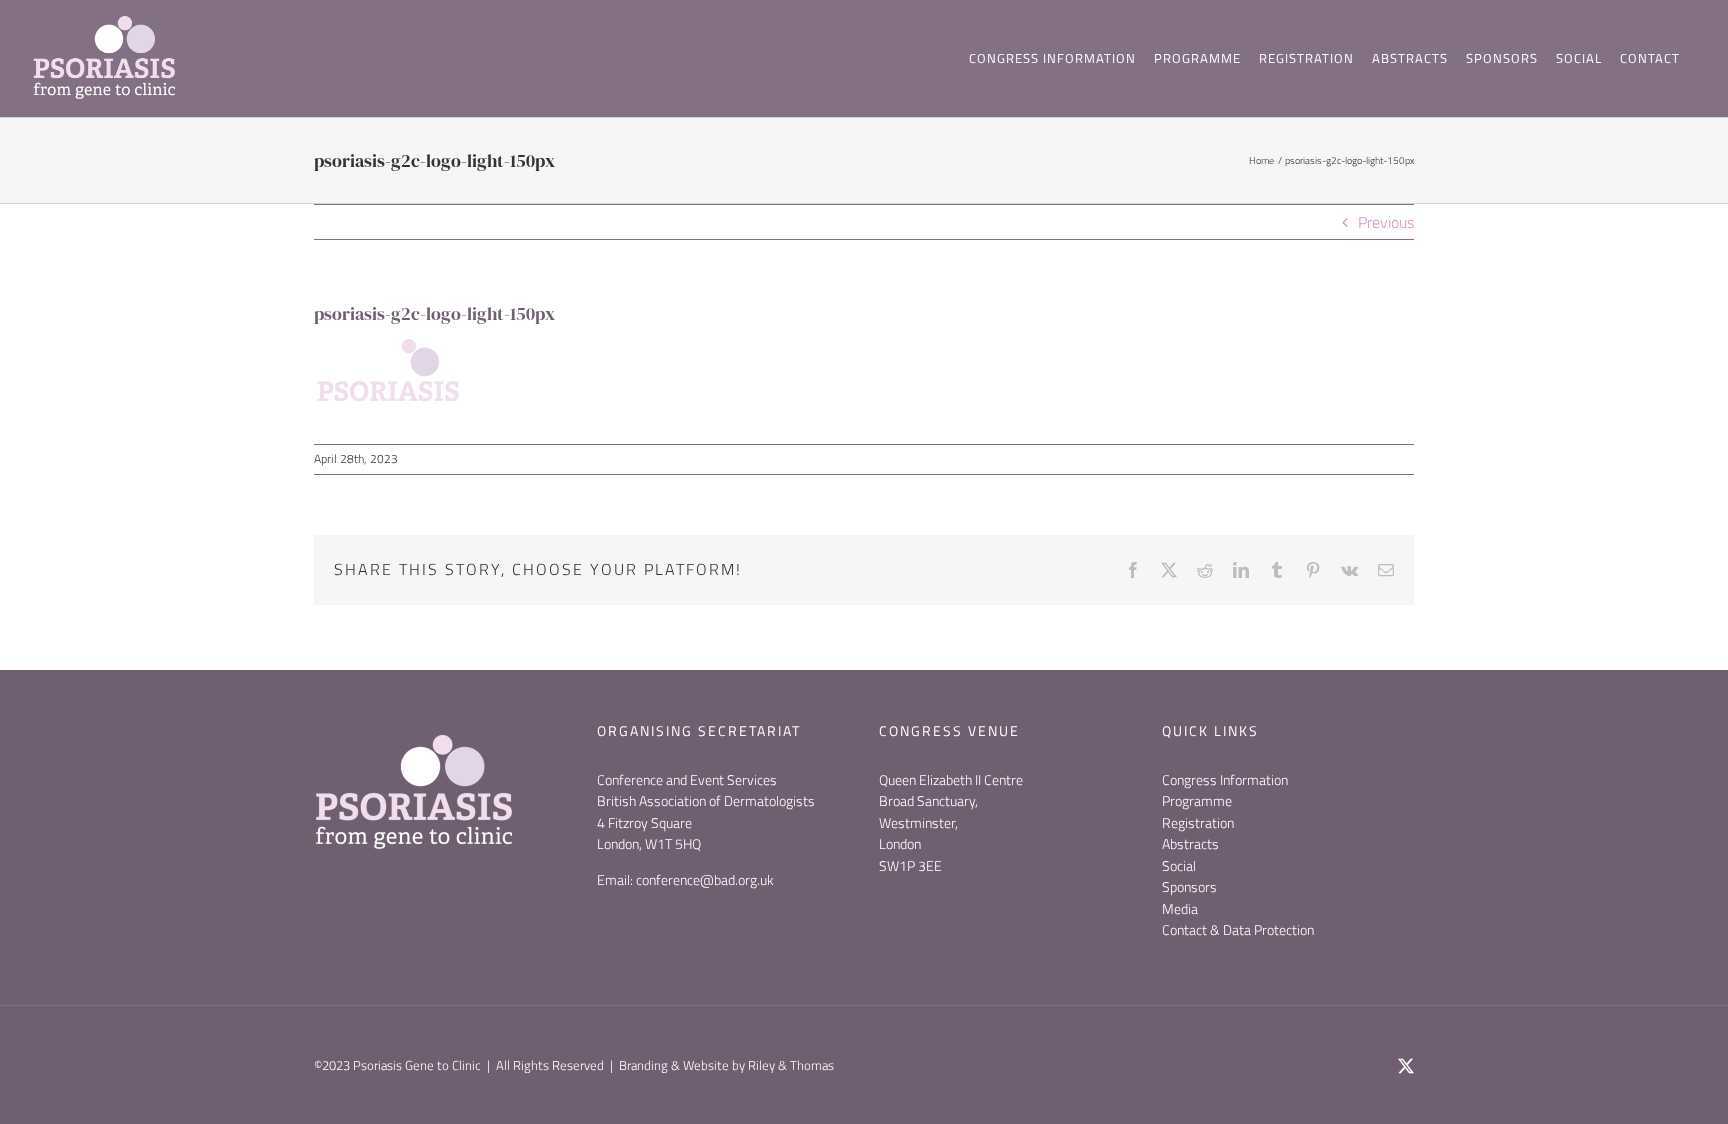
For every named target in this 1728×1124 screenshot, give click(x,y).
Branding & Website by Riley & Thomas (726, 1065)
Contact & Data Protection (1238, 929)
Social (1179, 865)
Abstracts (1190, 843)
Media (1180, 908)
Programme (1197, 800)
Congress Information (1225, 779)
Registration (1198, 822)
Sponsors (1189, 886)
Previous (1386, 222)
